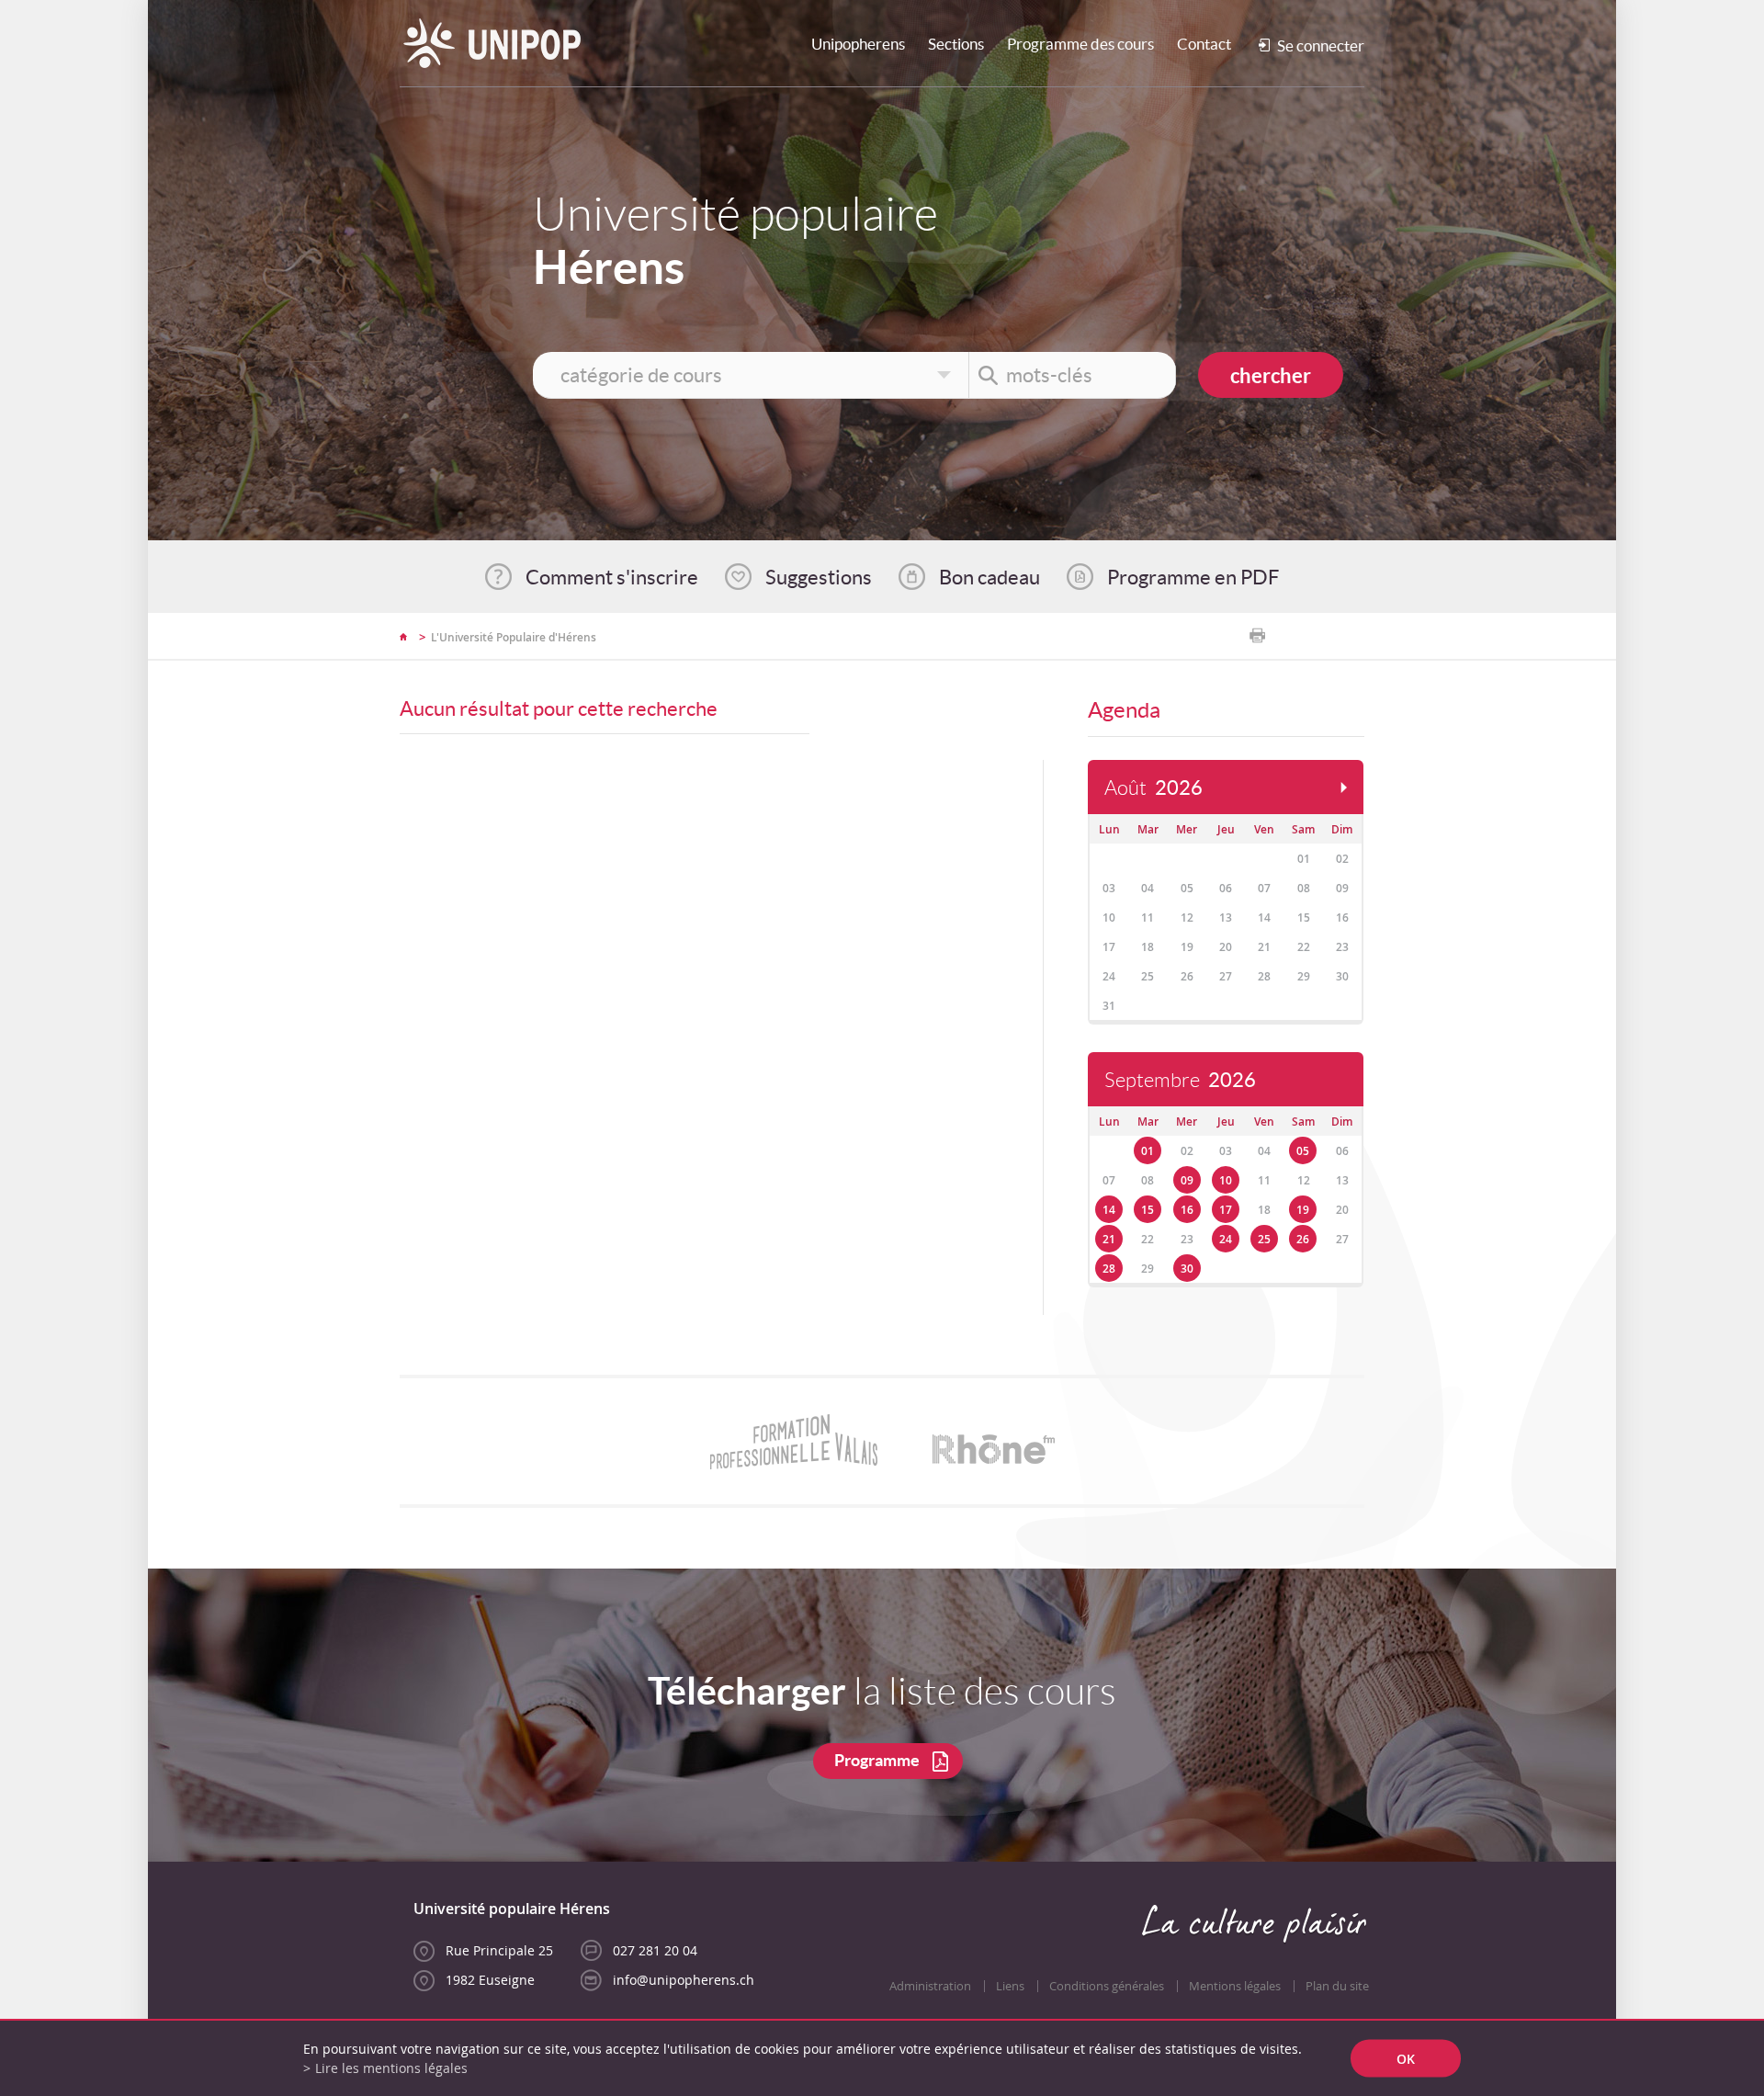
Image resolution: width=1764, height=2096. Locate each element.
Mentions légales (1235, 1986)
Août (1153, 788)
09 (1187, 1180)
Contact (1204, 44)
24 (1226, 1239)
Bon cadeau (989, 577)
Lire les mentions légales (391, 2068)
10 (1226, 1180)
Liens (1010, 1986)
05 (1303, 1151)
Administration (930, 1986)
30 (1187, 1269)
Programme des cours (1080, 44)
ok (1406, 2059)
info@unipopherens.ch (684, 1980)
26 (1303, 1239)
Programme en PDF (1193, 577)
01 (1148, 1151)
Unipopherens (858, 44)
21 (1109, 1239)
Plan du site (1337, 1986)
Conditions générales (1107, 1986)
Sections (956, 44)
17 (1226, 1210)
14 (1109, 1210)
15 (1148, 1210)
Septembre (1180, 1080)
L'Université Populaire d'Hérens (514, 637)
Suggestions (819, 577)
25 (1264, 1239)
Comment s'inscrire (612, 577)
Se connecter (1321, 45)
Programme (877, 1760)
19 (1303, 1210)
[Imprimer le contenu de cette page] (1257, 636)
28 (1109, 1269)
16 (1187, 1210)
